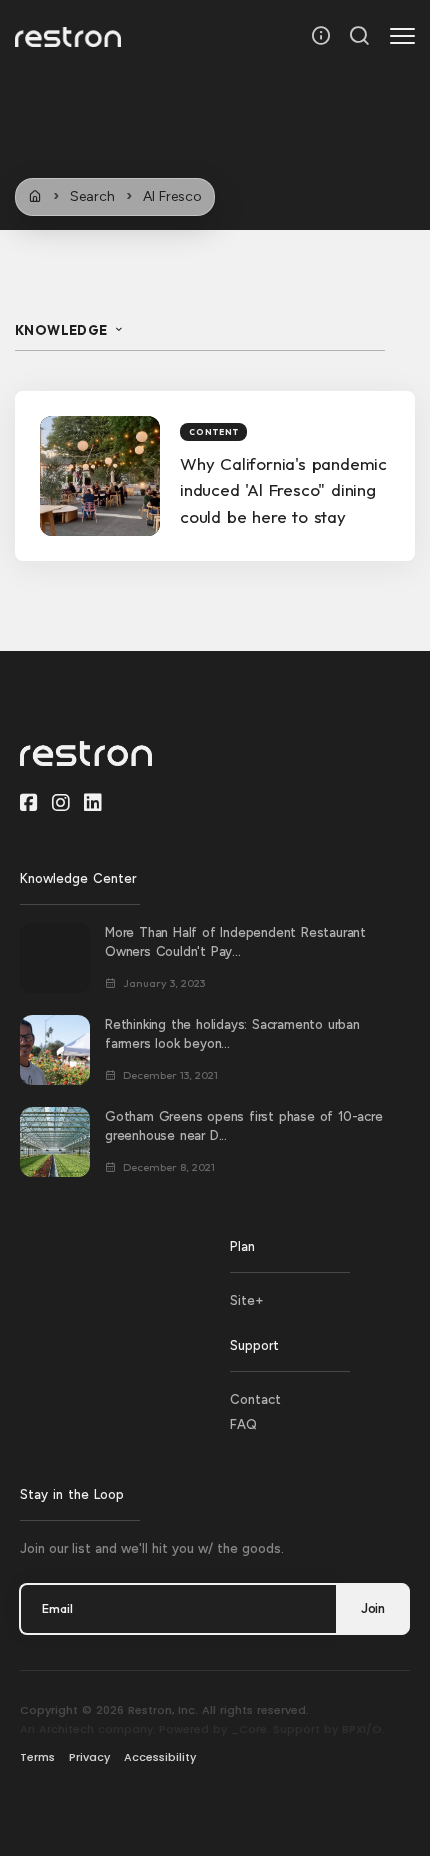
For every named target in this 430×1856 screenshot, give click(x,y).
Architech (66, 1729)
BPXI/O (362, 1729)
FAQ (243, 1424)
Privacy (89, 1757)
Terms (37, 1757)
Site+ (247, 1300)
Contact (255, 1399)
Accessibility (160, 1757)
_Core (249, 1729)
